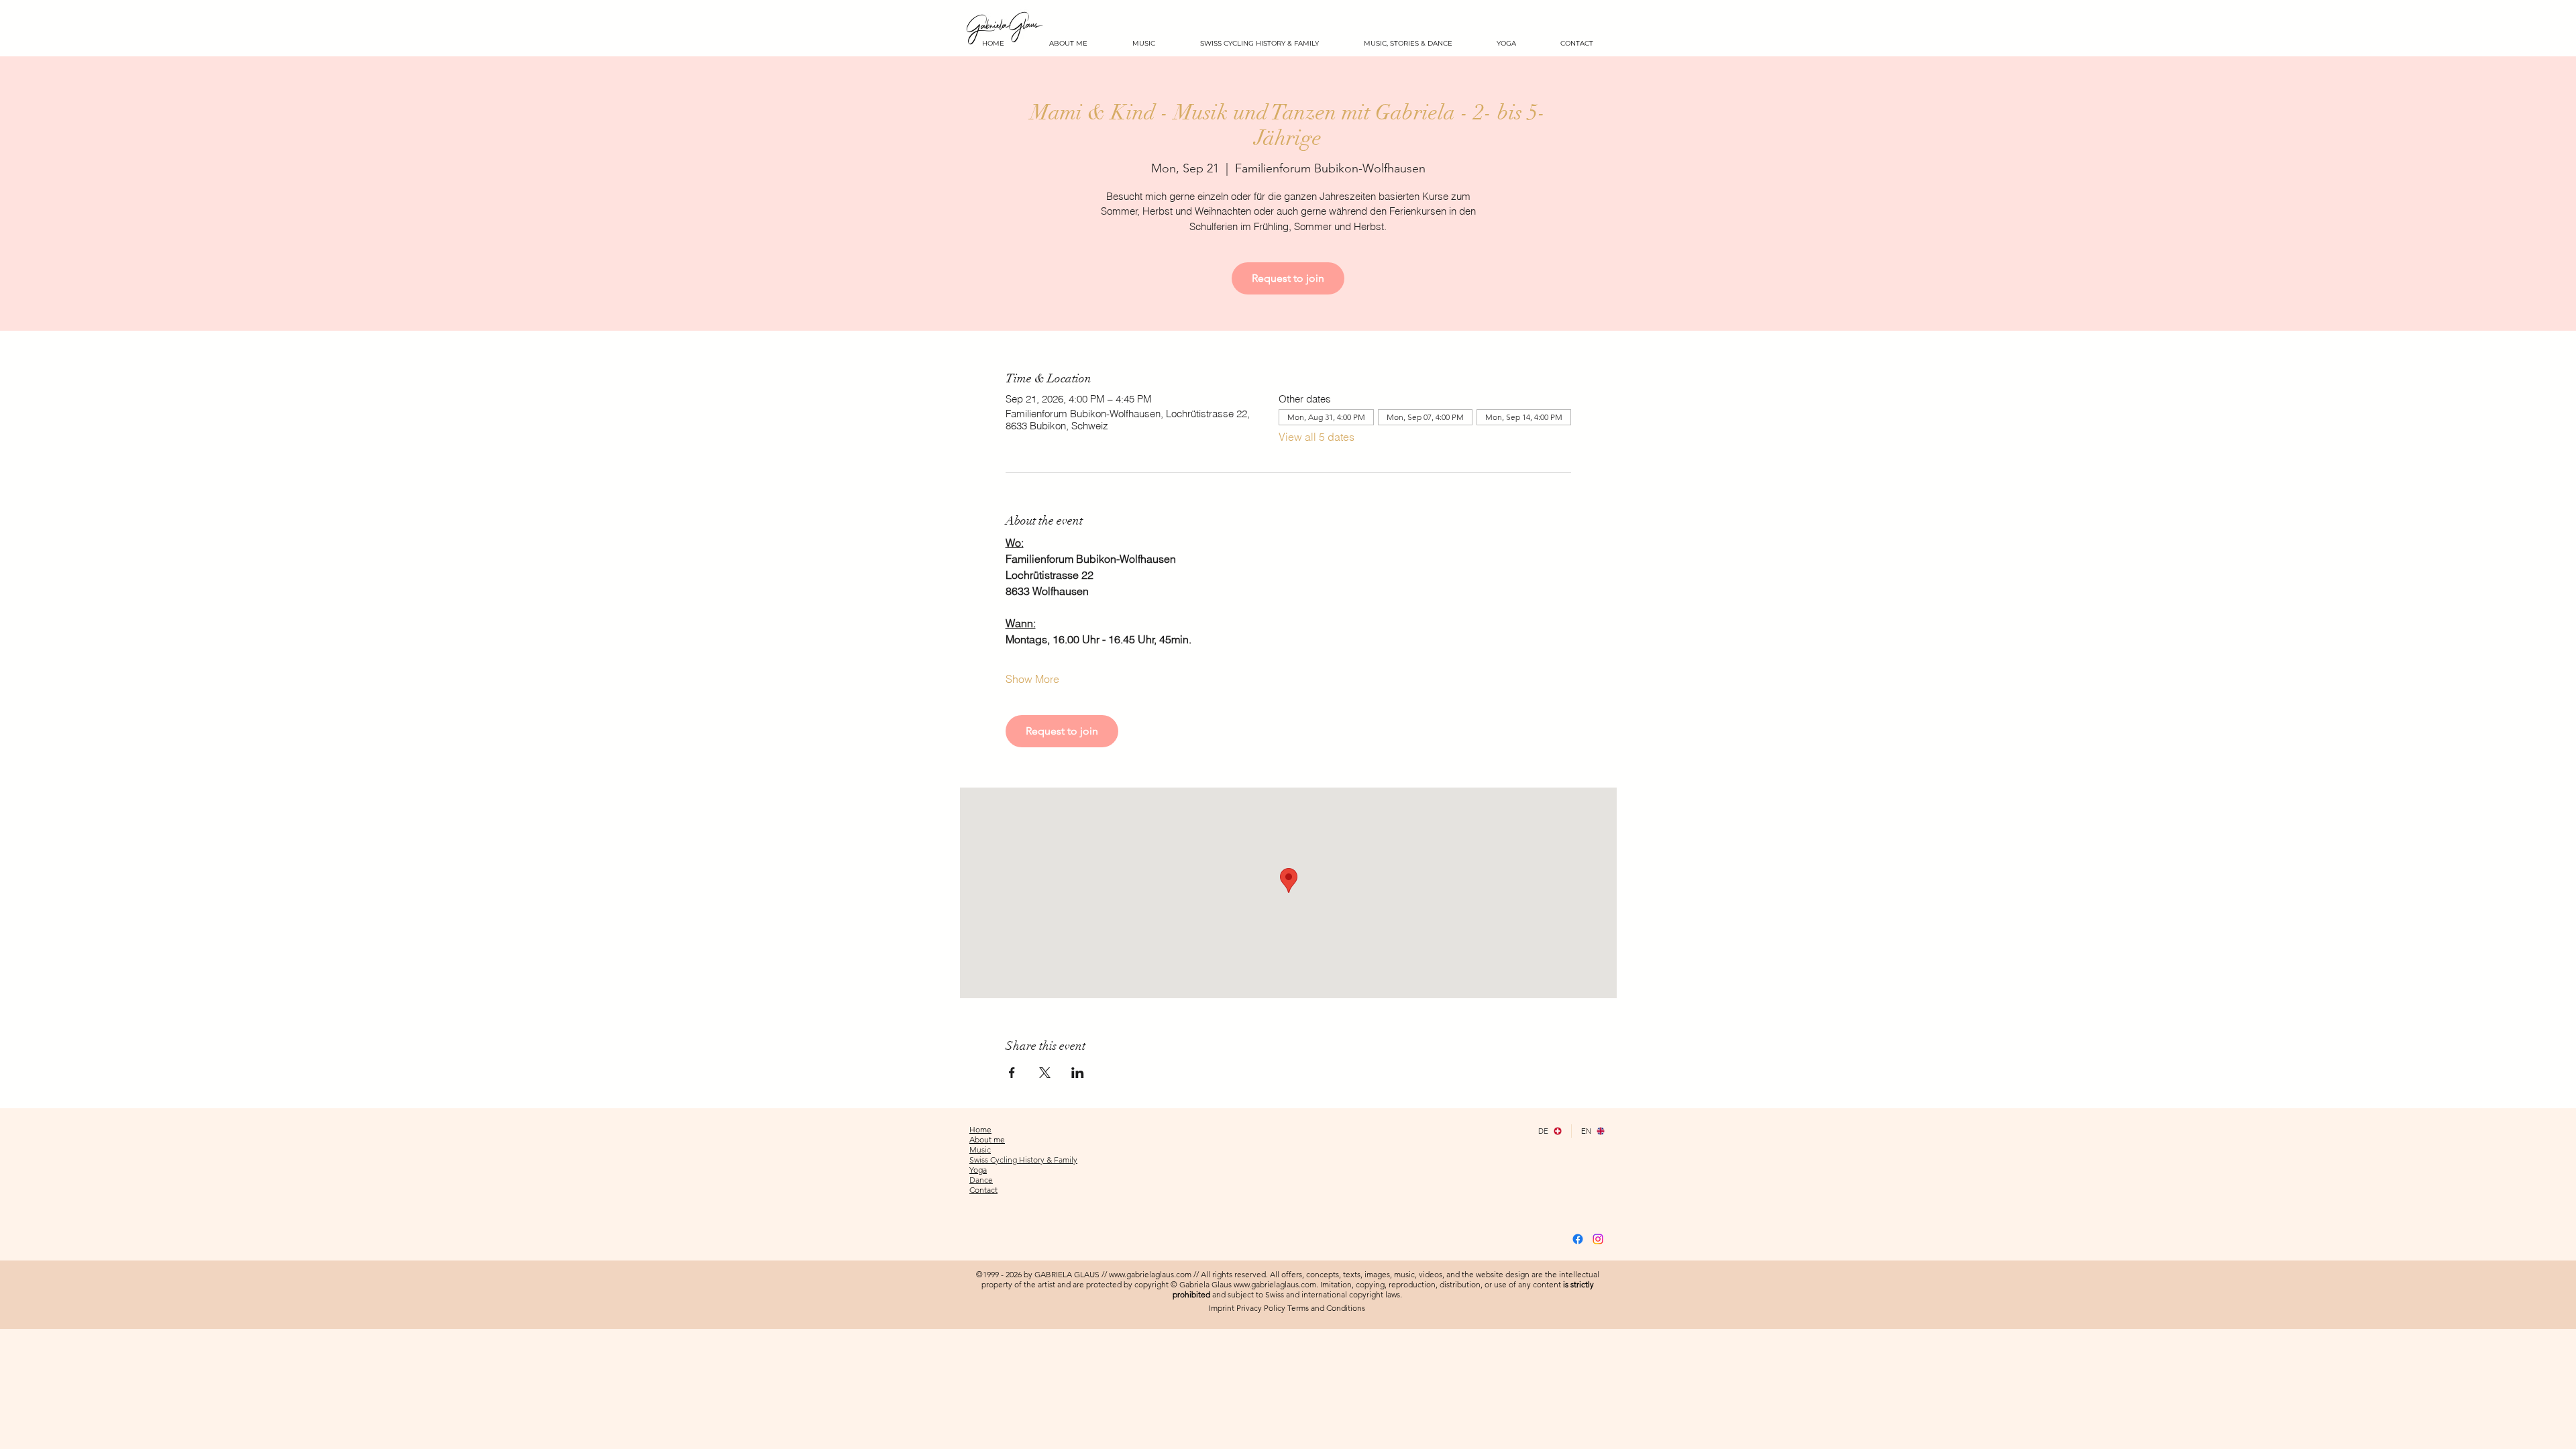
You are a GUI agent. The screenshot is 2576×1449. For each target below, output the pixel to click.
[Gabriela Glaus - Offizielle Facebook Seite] (1578, 1239)
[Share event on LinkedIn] (1078, 1073)
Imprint (1222, 1308)
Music (980, 1149)
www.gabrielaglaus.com (1150, 1274)
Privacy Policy (1261, 1308)
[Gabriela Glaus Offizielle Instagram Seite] (1598, 1239)
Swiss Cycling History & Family (1023, 1160)
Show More (1032, 679)
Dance (981, 1180)
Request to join (1288, 278)
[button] (1506, 43)
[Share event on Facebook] (1012, 1073)
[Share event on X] (1045, 1073)
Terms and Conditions (1326, 1308)
